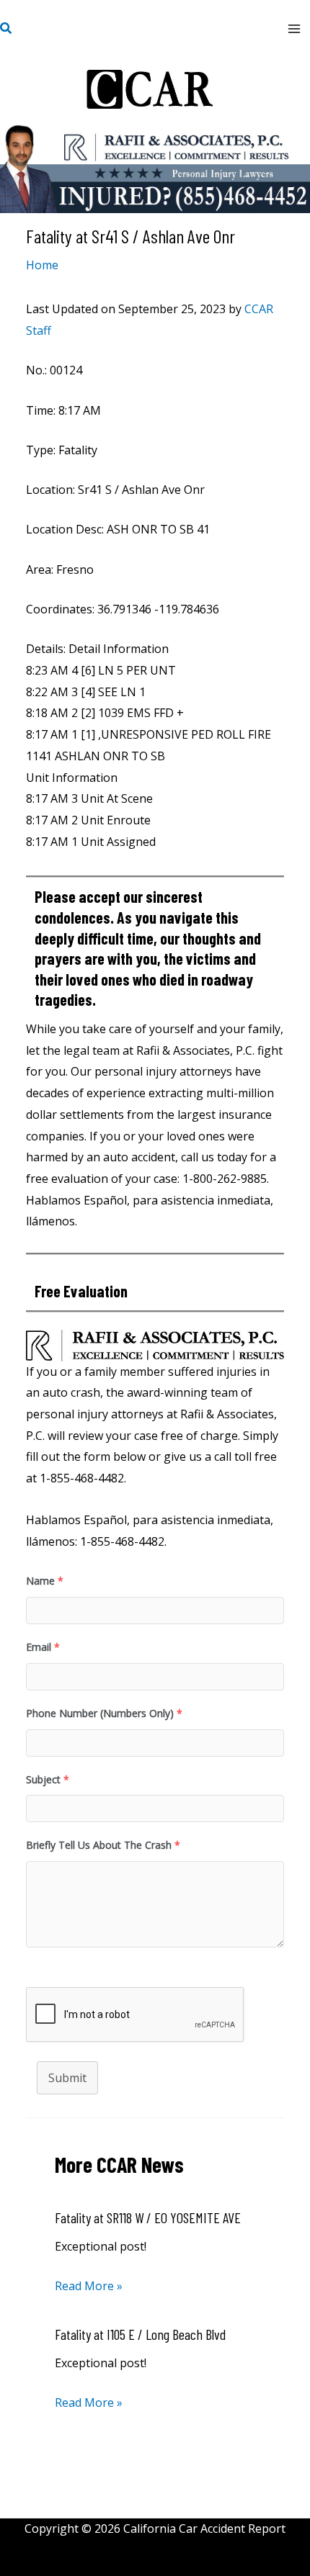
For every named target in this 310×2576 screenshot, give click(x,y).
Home (42, 265)
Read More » (89, 2286)
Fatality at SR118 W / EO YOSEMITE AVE (148, 2217)
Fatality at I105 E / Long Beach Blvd (140, 2334)
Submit (67, 2078)
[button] (6, 29)
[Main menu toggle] (294, 29)
